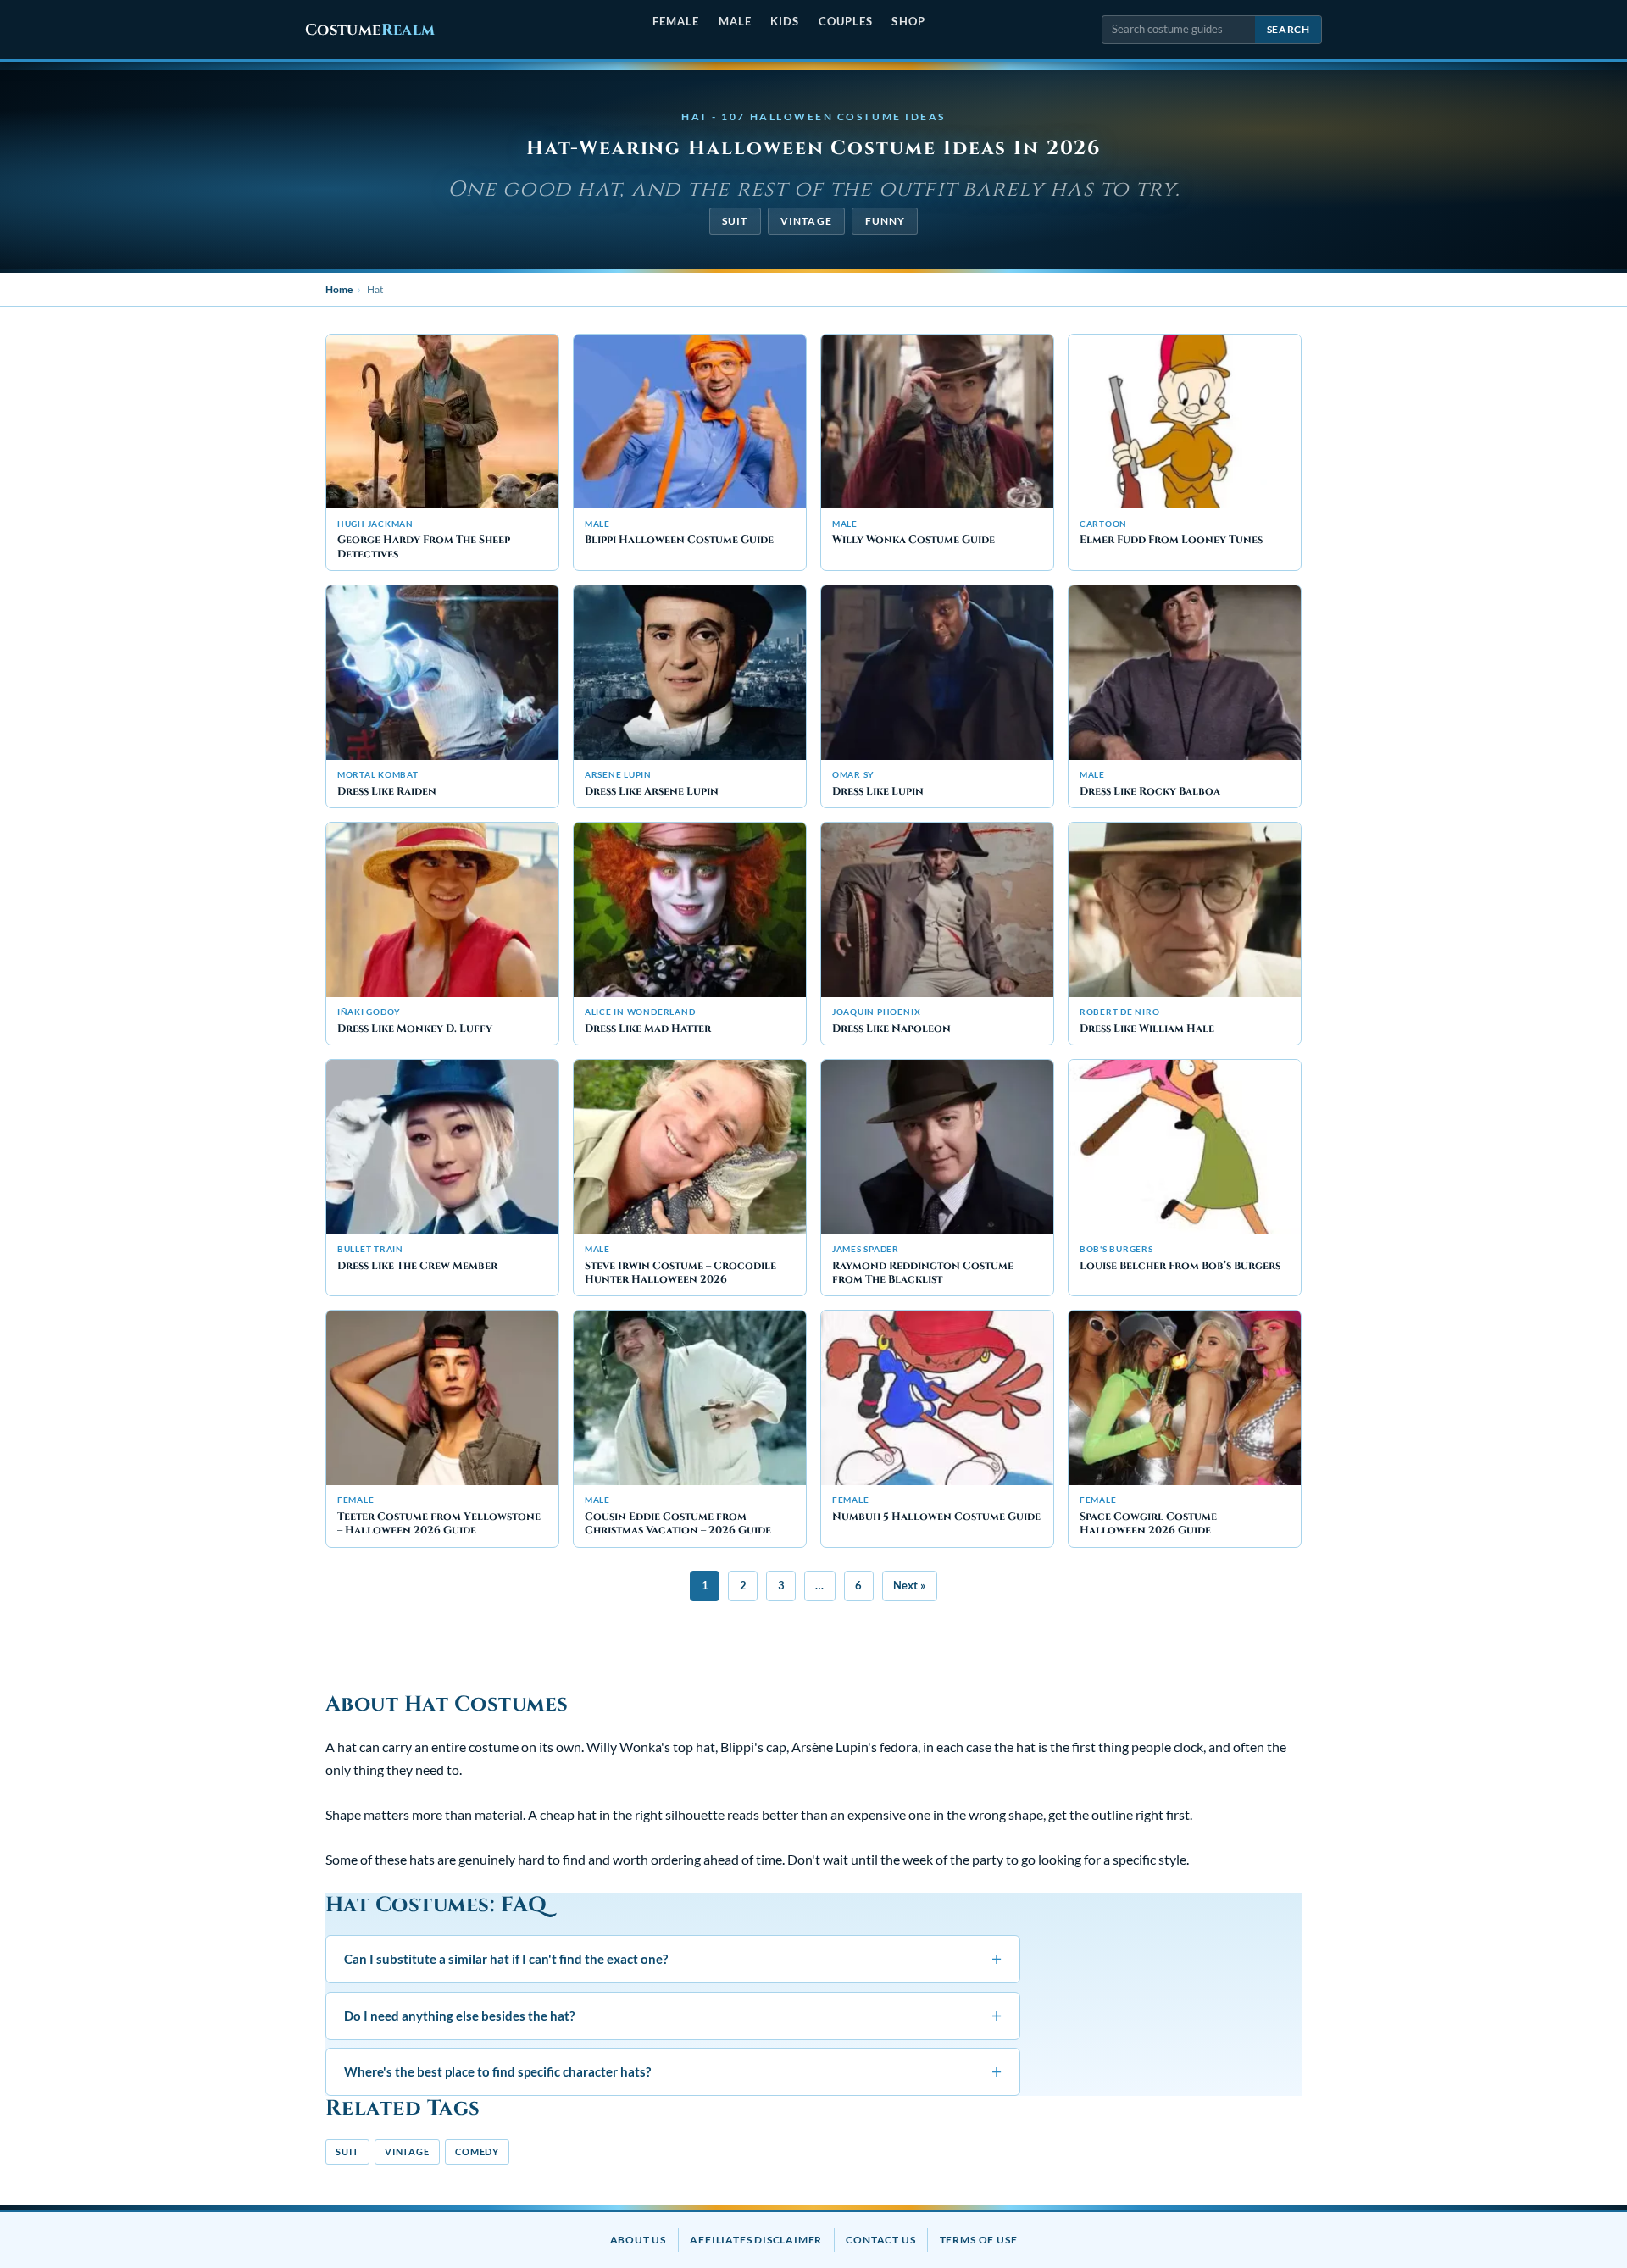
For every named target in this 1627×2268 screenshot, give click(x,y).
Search (1288, 29)
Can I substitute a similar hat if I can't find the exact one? (673, 1958)
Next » (909, 1585)
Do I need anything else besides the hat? (673, 2015)
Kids (785, 21)
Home (339, 289)
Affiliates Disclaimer (756, 2240)
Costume (370, 30)
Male (735, 21)
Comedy (477, 2152)
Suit (735, 221)
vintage (407, 2152)
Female (676, 21)
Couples (846, 21)
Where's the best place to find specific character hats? (673, 2071)
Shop (908, 21)
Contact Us (880, 2240)
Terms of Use (979, 2240)
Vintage (806, 221)
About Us (638, 2240)
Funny (885, 221)
